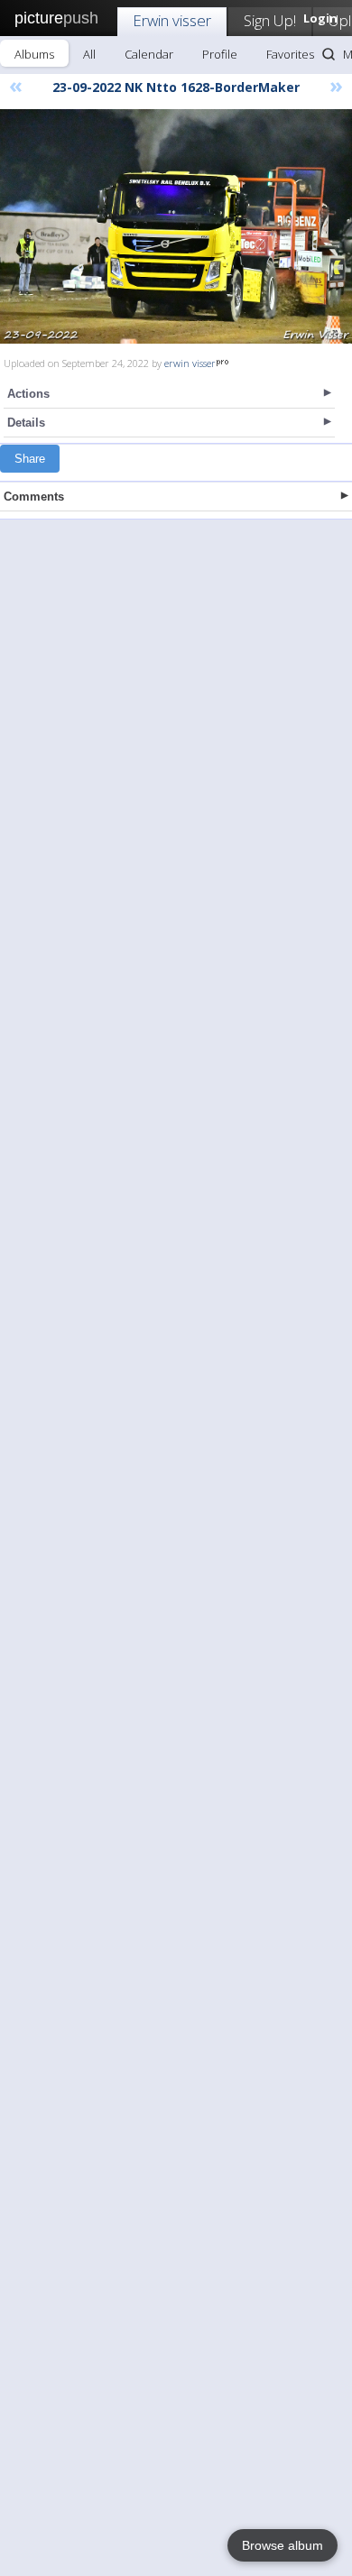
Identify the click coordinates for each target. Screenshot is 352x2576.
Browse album (283, 2545)
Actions (28, 394)
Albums (34, 54)
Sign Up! (270, 20)
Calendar (149, 54)
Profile (220, 54)
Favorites (290, 54)
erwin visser (190, 363)
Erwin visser (172, 20)
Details (26, 423)
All (89, 54)
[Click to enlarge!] (176, 226)
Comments (34, 497)
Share (30, 459)
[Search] (329, 54)
